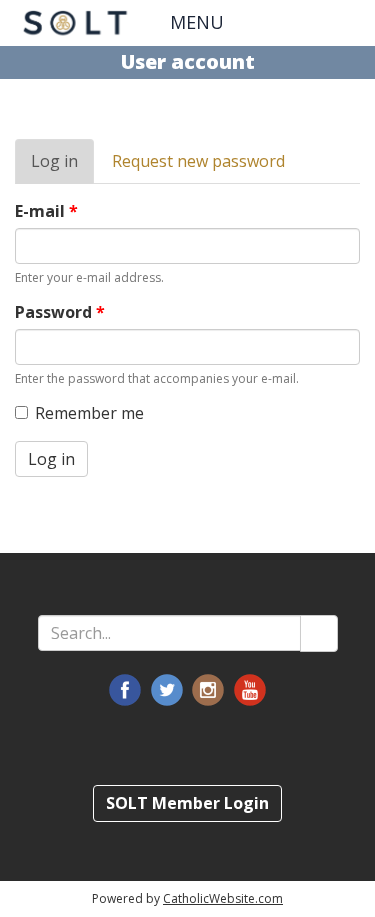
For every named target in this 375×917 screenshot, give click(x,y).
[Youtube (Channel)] (250, 690)
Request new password (198, 161)
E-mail (46, 211)
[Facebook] (125, 690)
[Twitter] (167, 690)
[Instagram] (208, 690)
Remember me (89, 413)
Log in (62, 167)
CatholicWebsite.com (223, 898)
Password (60, 312)
